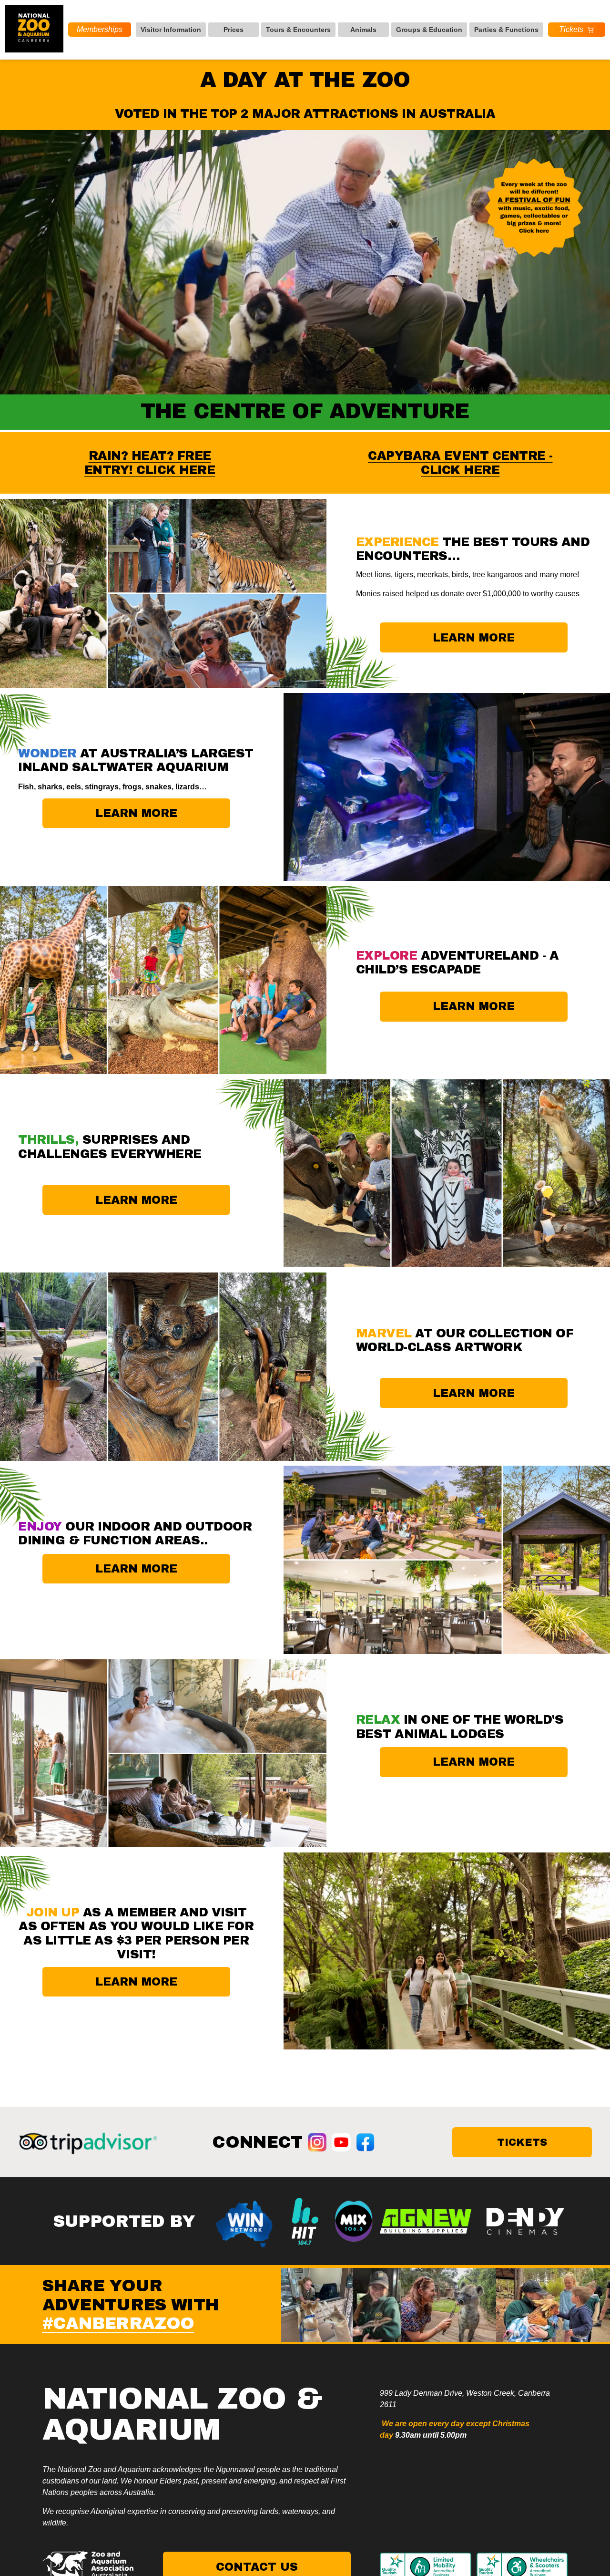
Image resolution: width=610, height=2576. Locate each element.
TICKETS (522, 2142)
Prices (234, 30)
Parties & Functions (506, 30)
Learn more (474, 638)
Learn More (136, 1200)
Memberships (100, 29)
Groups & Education (429, 30)
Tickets (571, 29)
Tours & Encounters (298, 30)
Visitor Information (171, 30)
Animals (363, 30)
